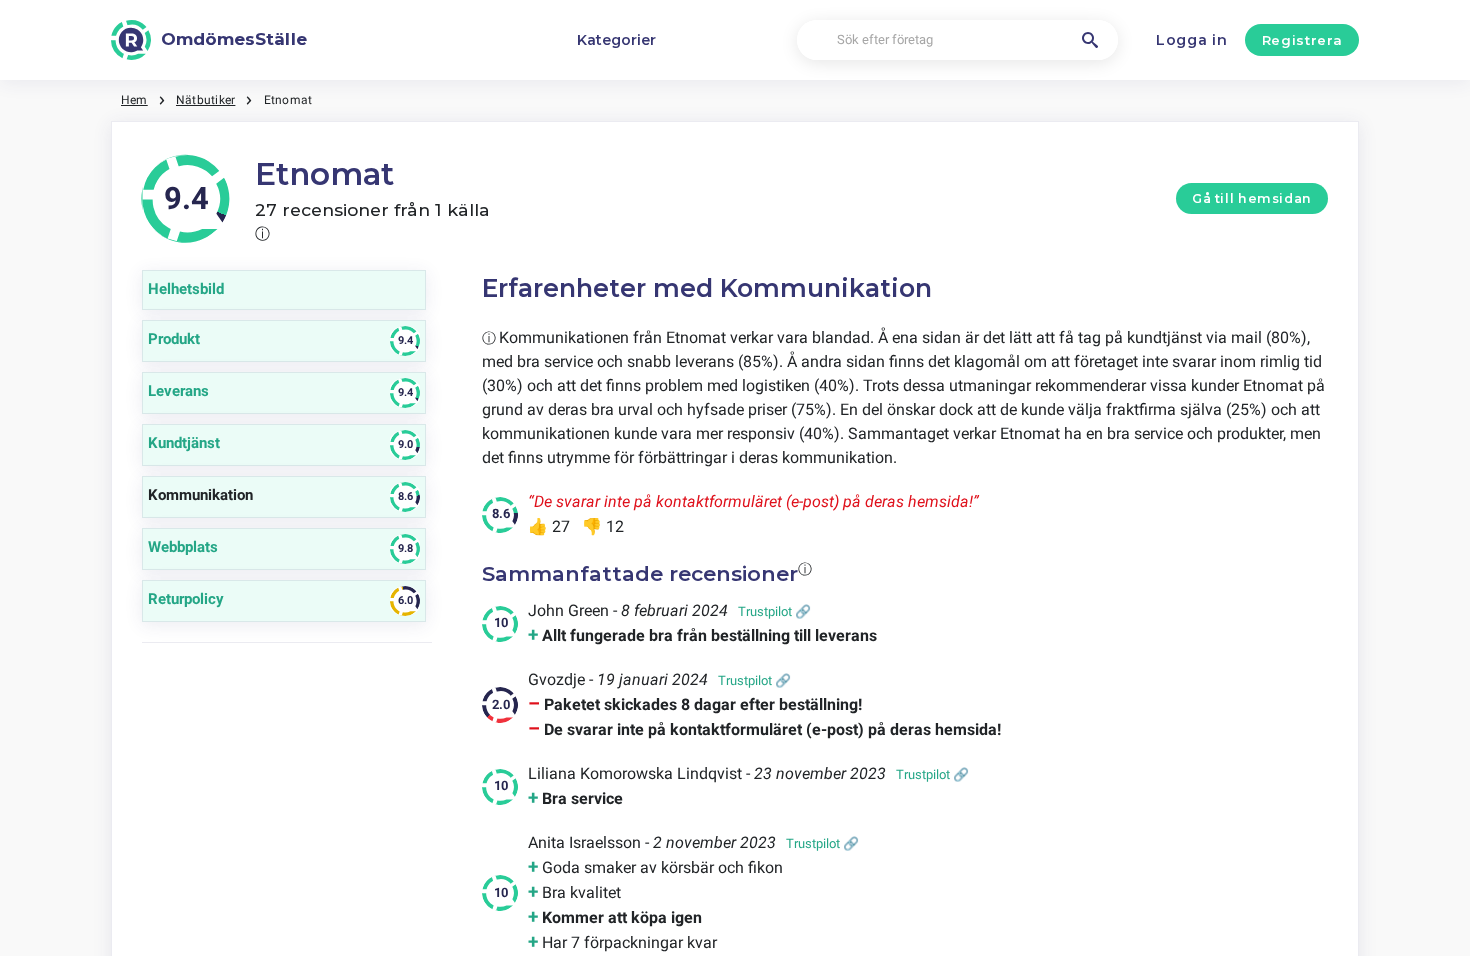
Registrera (1302, 40)
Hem (134, 100)
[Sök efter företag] (1090, 40)
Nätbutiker (205, 100)
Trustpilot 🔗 (774, 611)
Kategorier (616, 40)
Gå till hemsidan (1252, 198)
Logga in (1192, 40)
